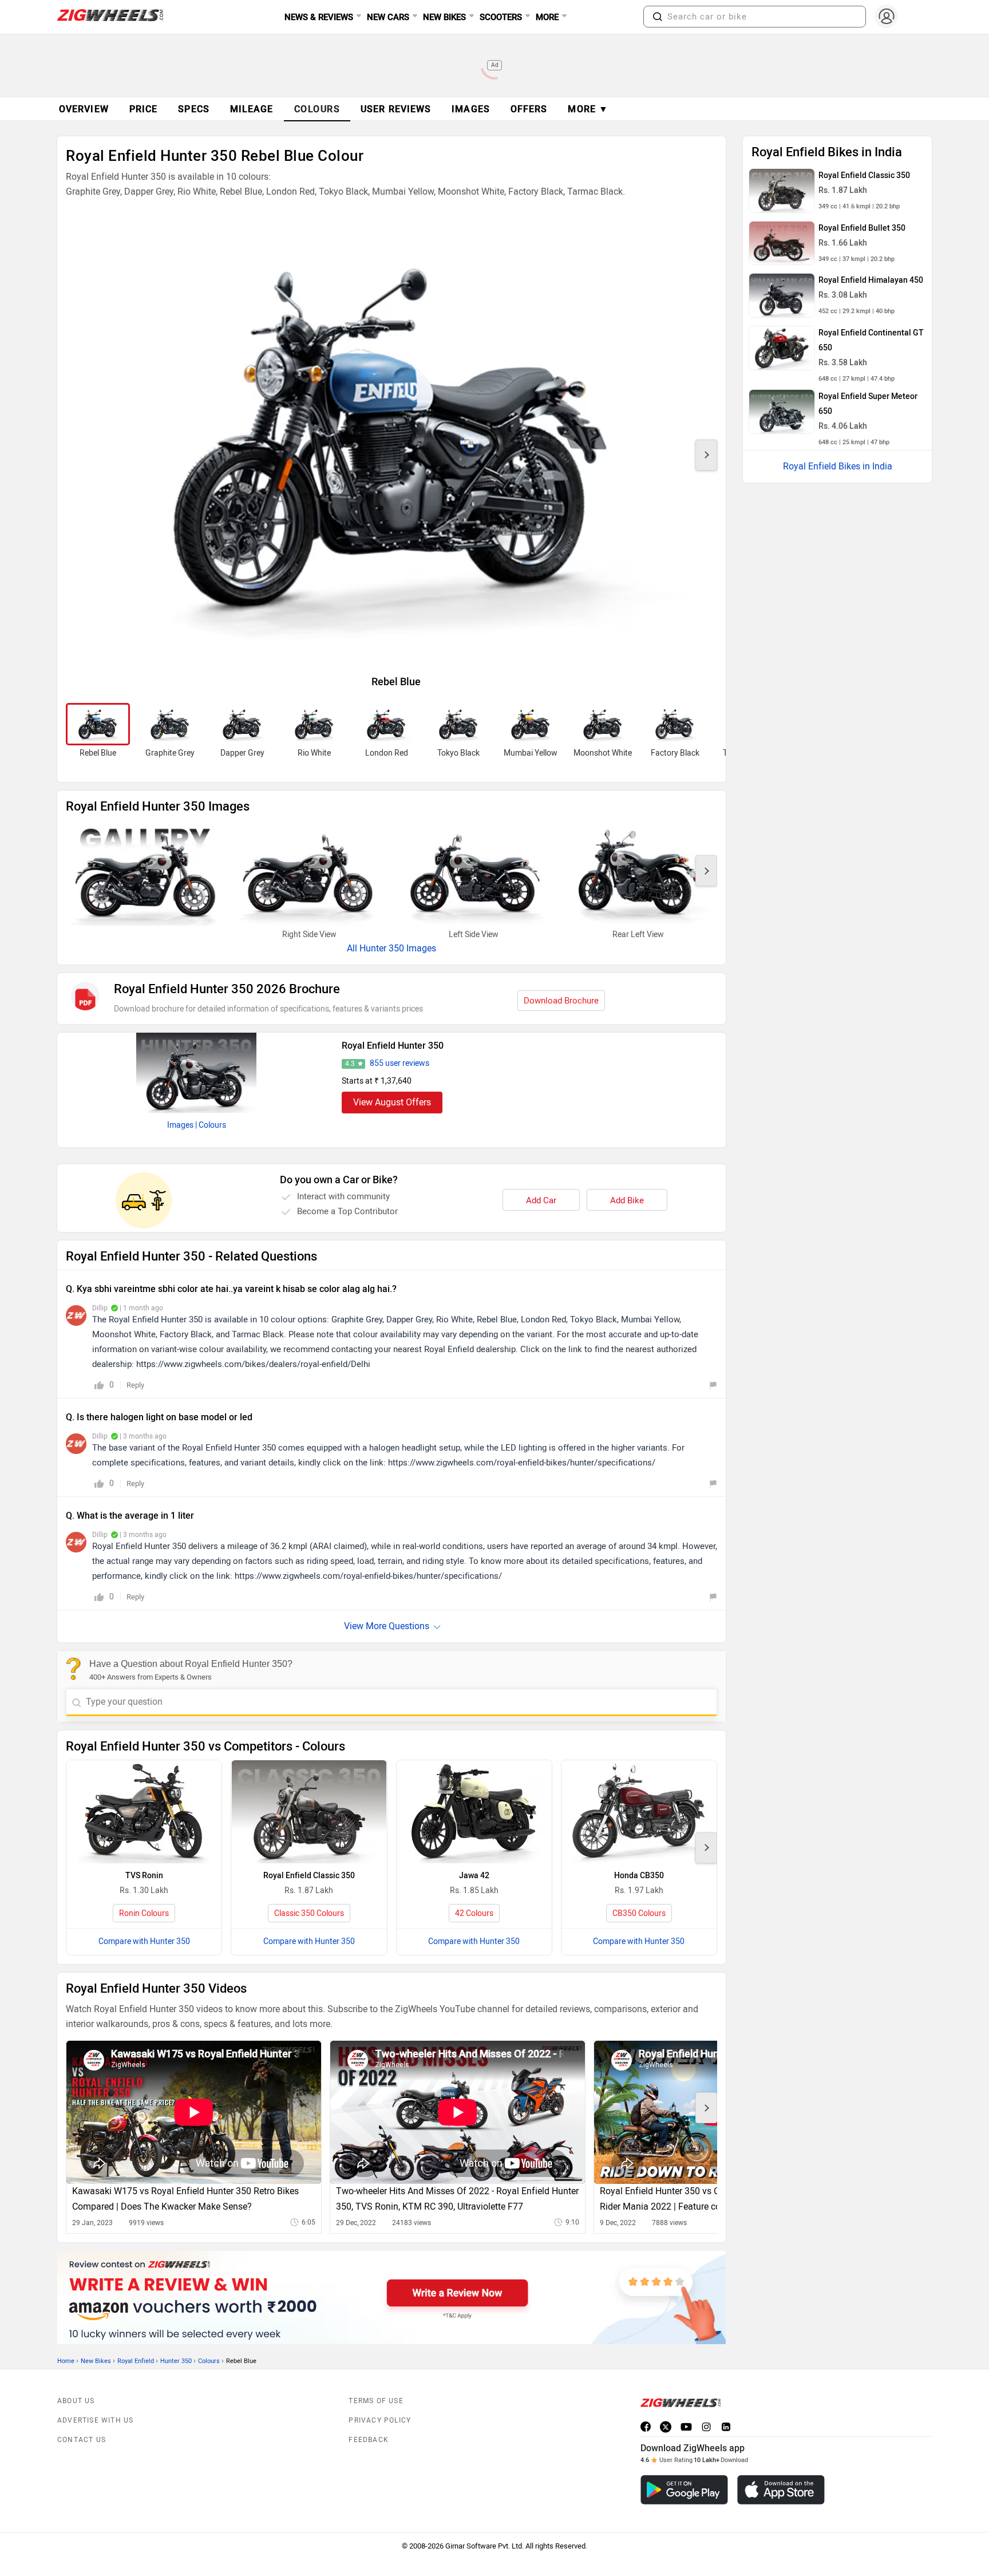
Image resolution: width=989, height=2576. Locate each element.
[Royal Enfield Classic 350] (309, 1812)
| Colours (211, 1125)
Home (66, 2361)
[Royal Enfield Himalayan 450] (782, 295)
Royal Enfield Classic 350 (309, 1876)
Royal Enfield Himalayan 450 (871, 280)
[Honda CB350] (639, 1812)
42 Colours (474, 1913)
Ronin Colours (144, 1913)
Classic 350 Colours (309, 1913)
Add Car (541, 1200)
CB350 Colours (639, 1913)
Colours (209, 2361)
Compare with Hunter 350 (144, 1941)
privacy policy (380, 2420)
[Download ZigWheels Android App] (684, 2490)
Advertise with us (95, 2420)
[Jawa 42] (474, 1812)
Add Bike (627, 1200)
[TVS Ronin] (144, 1812)
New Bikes (96, 2361)
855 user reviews (399, 1063)
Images (180, 1125)
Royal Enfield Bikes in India (838, 466)
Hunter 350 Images (398, 948)
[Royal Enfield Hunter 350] (196, 1073)
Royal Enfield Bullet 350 (862, 228)
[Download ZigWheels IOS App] (781, 2490)
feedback (369, 2440)
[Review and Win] (391, 2298)
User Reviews (396, 109)
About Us (76, 2401)
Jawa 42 (474, 1876)
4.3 (350, 1064)
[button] (658, 17)
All (353, 948)
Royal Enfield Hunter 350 (393, 1046)
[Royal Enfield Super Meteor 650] (782, 412)
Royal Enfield (136, 2361)
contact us (82, 2440)
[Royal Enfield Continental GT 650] (782, 348)
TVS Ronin (144, 1876)
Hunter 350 (176, 2361)
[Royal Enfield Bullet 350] (782, 243)
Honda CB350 (639, 1876)
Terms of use (376, 2401)
